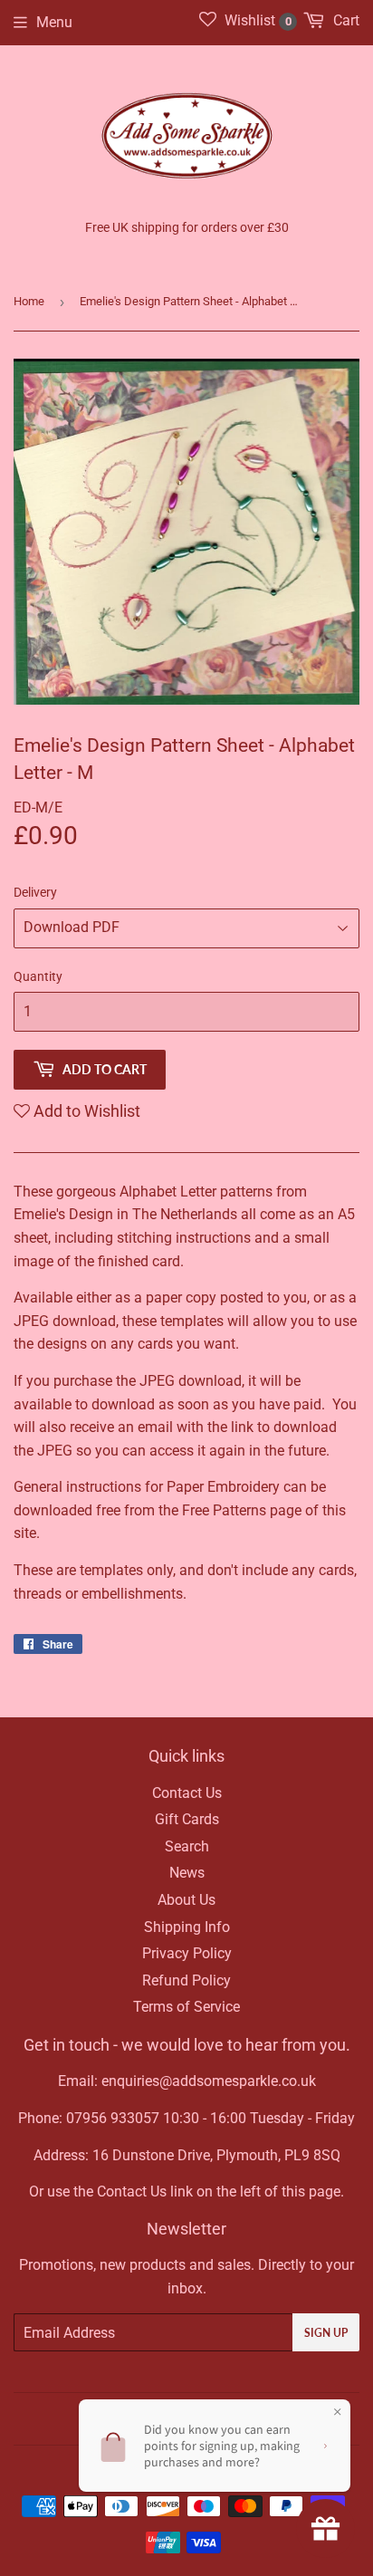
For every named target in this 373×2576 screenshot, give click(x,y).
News (187, 1873)
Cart (344, 20)
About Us (186, 1900)
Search (187, 1846)
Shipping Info (187, 1927)
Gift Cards (187, 1819)
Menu (54, 22)
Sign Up (326, 2333)
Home (29, 301)
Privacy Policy (187, 1953)
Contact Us (187, 1793)
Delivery (35, 892)
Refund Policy (186, 1980)
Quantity (38, 976)
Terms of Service (186, 2007)
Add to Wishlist (85, 1111)
